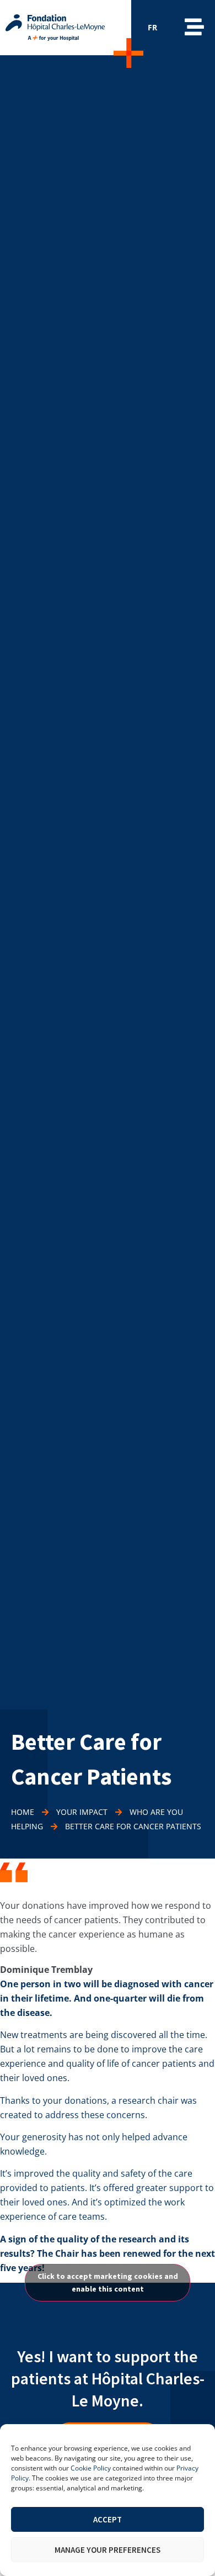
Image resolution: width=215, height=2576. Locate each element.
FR (152, 27)
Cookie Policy (91, 2468)
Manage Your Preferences (108, 2550)
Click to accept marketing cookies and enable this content (108, 2282)
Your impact (82, 1812)
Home (23, 1812)
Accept (108, 2519)
